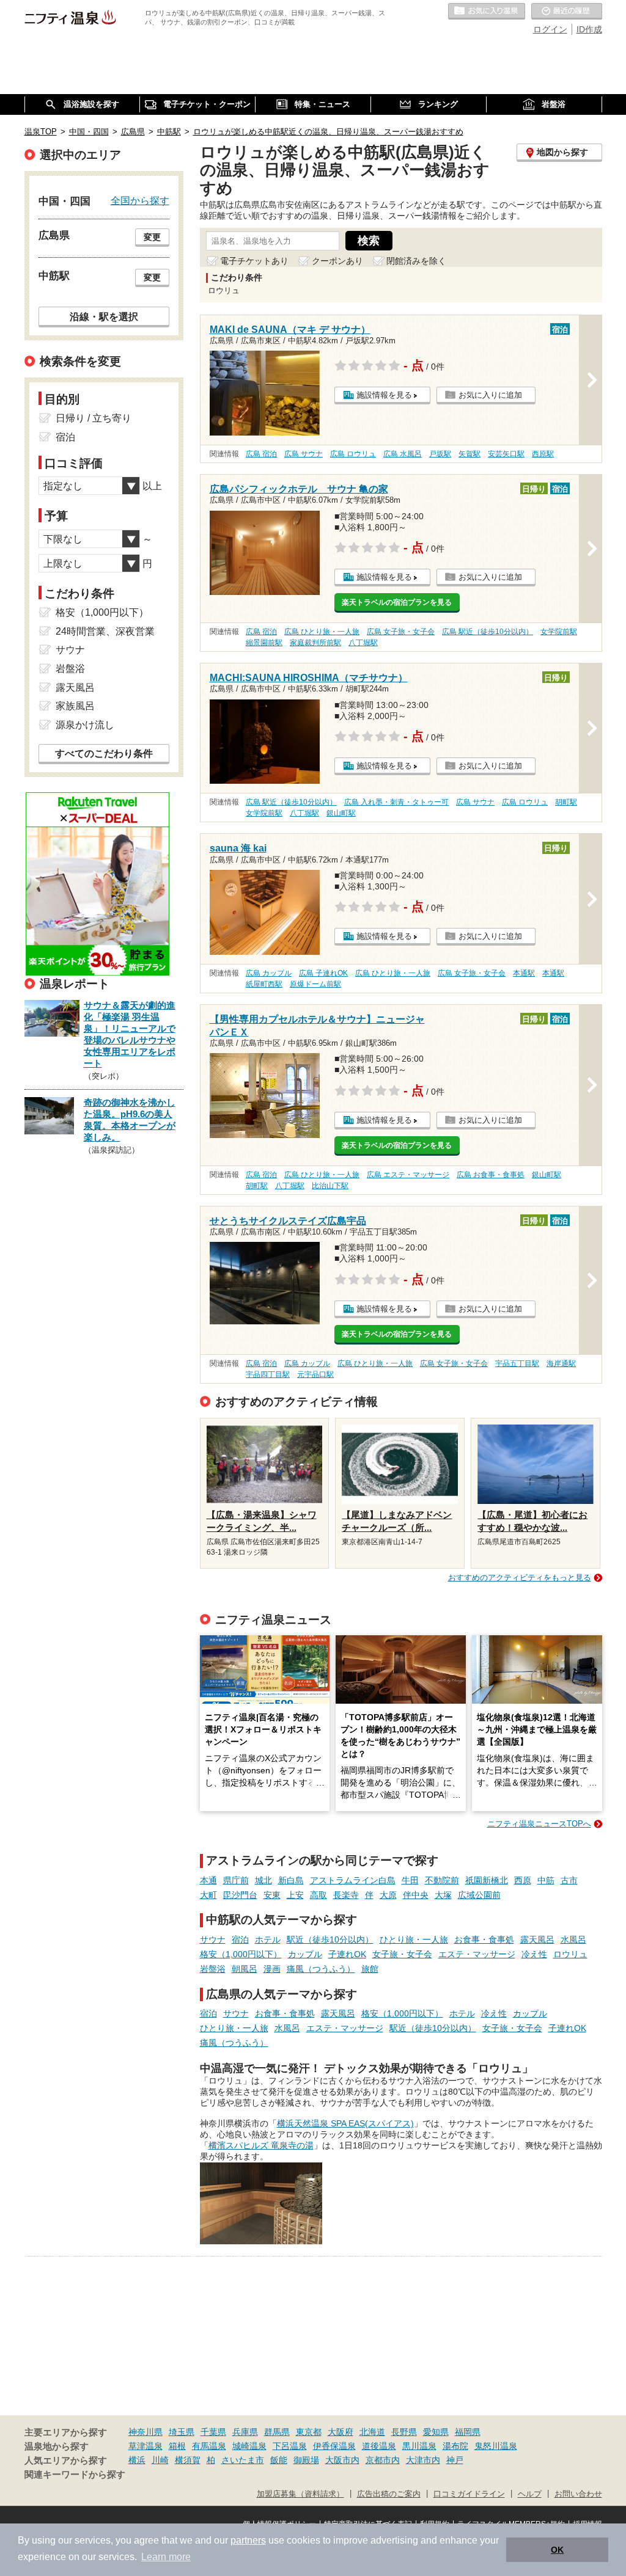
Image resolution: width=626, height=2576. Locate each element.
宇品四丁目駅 (268, 1374)
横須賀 (188, 2460)
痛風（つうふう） (321, 1969)
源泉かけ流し (85, 725)
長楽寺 (346, 1895)
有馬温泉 (209, 2446)
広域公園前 (479, 1895)
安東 (272, 1895)
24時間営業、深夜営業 (105, 631)
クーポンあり (337, 261)
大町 (208, 1895)
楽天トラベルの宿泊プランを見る (397, 602)
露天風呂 (537, 1939)
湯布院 (455, 2446)
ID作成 (589, 29)
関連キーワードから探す (75, 2475)
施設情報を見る (384, 395)
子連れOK (347, 1954)
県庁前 (236, 1880)
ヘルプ (530, 2494)
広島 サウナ (304, 454)
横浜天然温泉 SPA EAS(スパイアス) (345, 2123)
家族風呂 (75, 706)
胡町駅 (566, 802)
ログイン (550, 29)
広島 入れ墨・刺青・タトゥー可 (396, 802)
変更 (152, 237)
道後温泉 (379, 2446)
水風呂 (573, 1939)
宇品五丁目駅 (517, 1363)
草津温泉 (145, 2446)
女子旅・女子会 (402, 1954)
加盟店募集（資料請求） (300, 2494)
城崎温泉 (249, 2446)
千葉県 (213, 2432)
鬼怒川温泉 (496, 2446)
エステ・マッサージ (477, 1954)
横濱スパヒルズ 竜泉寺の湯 (261, 2145)
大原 (388, 1895)
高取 (319, 1895)
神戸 (455, 2460)
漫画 (272, 1969)
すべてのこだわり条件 (104, 753)
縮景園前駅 (264, 643)
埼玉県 (182, 2432)
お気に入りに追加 (490, 395)
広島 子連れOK (323, 973)
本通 (208, 1880)
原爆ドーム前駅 (315, 984)
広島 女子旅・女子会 (401, 632)
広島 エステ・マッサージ (408, 1175)
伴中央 (416, 1895)
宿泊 (240, 1939)
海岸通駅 (561, 1363)
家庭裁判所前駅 (315, 643)
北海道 (372, 2432)
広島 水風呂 (403, 454)
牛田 (410, 1880)
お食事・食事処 (484, 1939)
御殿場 (306, 2460)
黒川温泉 (419, 2446)
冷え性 (534, 1954)
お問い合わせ (578, 2494)
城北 (263, 1880)
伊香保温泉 (334, 2446)
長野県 (404, 2432)
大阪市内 (342, 2460)
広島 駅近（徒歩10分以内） (488, 632)
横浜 (137, 2460)
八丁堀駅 (363, 643)
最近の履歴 (567, 12)
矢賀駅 (469, 454)
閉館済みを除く (416, 261)
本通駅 (524, 973)
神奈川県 (145, 2432)
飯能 (279, 2460)
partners (248, 2540)
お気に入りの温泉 (487, 12)
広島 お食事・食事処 (491, 1175)
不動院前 (442, 1880)
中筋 (546, 1880)
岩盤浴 (213, 1969)
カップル (305, 1954)
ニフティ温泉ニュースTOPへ (539, 1824)
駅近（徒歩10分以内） (330, 1939)
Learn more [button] (166, 2557)
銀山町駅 (341, 813)
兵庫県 (245, 2432)
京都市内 (383, 2460)
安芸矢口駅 (506, 454)
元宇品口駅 (315, 1374)
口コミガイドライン (469, 2494)
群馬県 (277, 2432)
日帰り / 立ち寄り (94, 418)
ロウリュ (570, 1954)
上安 (295, 1895)
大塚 (443, 1895)
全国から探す (140, 200)
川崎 (160, 2460)
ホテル (268, 1939)
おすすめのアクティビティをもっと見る (520, 1578)
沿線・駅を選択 (104, 316)
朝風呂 (245, 1969)
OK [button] (557, 2550)
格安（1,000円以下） (241, 1954)
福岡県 (468, 2432)
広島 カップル (269, 973)
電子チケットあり (254, 261)
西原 (523, 1880)
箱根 (177, 2446)
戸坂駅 (440, 454)
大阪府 (341, 2432)
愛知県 (436, 2432)
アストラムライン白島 (353, 1880)
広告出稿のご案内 (389, 2494)
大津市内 (423, 2460)
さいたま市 (243, 2460)
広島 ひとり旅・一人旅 (322, 632)
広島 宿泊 (261, 454)
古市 (569, 1880)
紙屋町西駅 (264, 984)
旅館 (370, 1969)
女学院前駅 (559, 632)
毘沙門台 (240, 1895)
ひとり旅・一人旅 (414, 1939)
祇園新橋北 (487, 1880)
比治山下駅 (330, 1186)
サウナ (213, 1939)
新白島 (291, 1880)
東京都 (309, 2432)
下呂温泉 (290, 2446)
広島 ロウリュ (353, 454)
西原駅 (543, 454)
